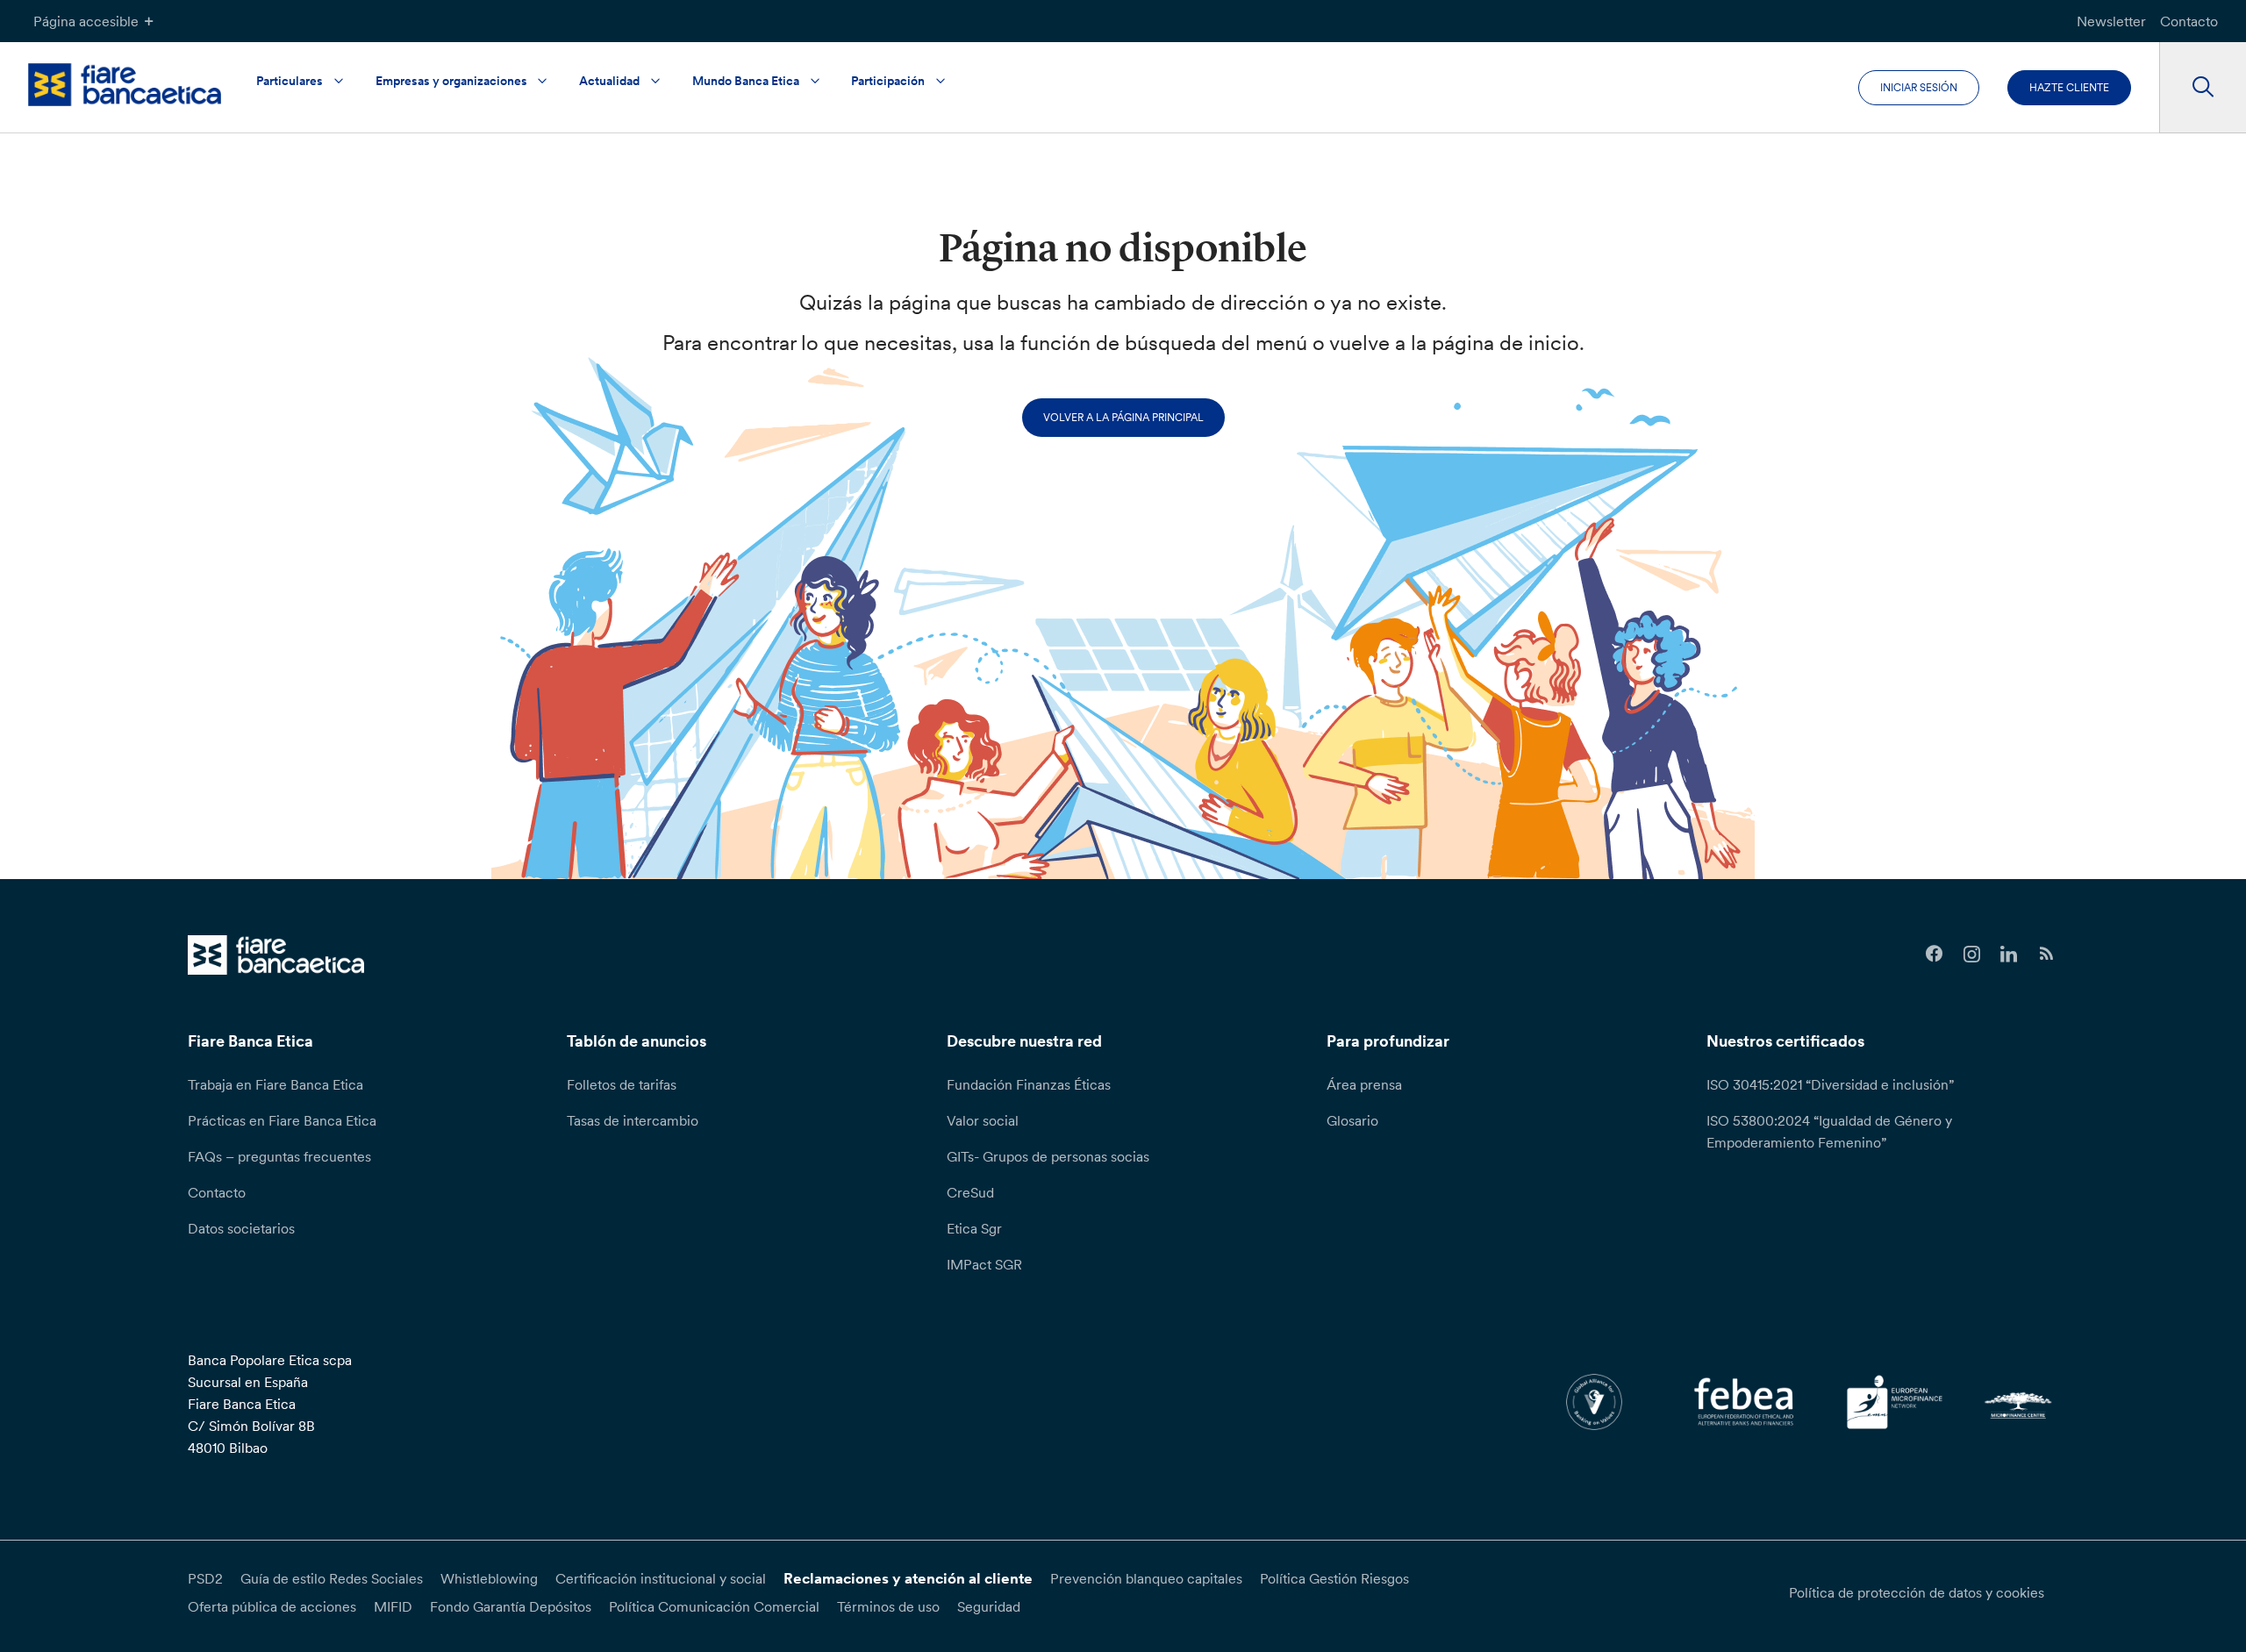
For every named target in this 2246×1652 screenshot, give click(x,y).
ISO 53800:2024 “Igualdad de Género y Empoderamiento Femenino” (1829, 1131)
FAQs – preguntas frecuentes (279, 1156)
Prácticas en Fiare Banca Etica (282, 1120)
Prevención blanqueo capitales (1146, 1578)
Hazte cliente (2069, 87)
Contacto (2189, 21)
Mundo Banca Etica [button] (746, 81)
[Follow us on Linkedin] (2010, 954)
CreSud (970, 1192)
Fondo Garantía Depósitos (511, 1606)
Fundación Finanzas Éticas (1029, 1084)
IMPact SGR (984, 1264)
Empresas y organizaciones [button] (451, 81)
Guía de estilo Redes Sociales (332, 1578)
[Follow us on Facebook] (1934, 954)
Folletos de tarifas (622, 1084)
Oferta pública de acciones (272, 1606)
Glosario (1352, 1120)
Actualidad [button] (609, 81)
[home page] (125, 85)
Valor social (983, 1120)
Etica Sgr (974, 1228)
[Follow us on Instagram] (1972, 954)
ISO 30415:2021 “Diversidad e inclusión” (1830, 1084)
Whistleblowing (489, 1578)
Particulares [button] (290, 81)
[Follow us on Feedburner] (2046, 954)
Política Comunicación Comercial (714, 1606)
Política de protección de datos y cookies (1917, 1592)
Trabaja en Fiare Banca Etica (275, 1084)
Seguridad (989, 1606)
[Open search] (2203, 88)
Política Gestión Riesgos (1334, 1578)
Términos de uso (888, 1606)
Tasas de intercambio (633, 1120)
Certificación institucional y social (661, 1578)
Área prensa (1364, 1084)
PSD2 (205, 1578)
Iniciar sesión (1919, 87)
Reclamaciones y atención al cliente (908, 1578)
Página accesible (86, 21)
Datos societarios (241, 1228)
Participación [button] (888, 81)
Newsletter (2111, 21)
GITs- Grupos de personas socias (1048, 1156)
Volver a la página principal (1123, 417)
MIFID (393, 1606)
